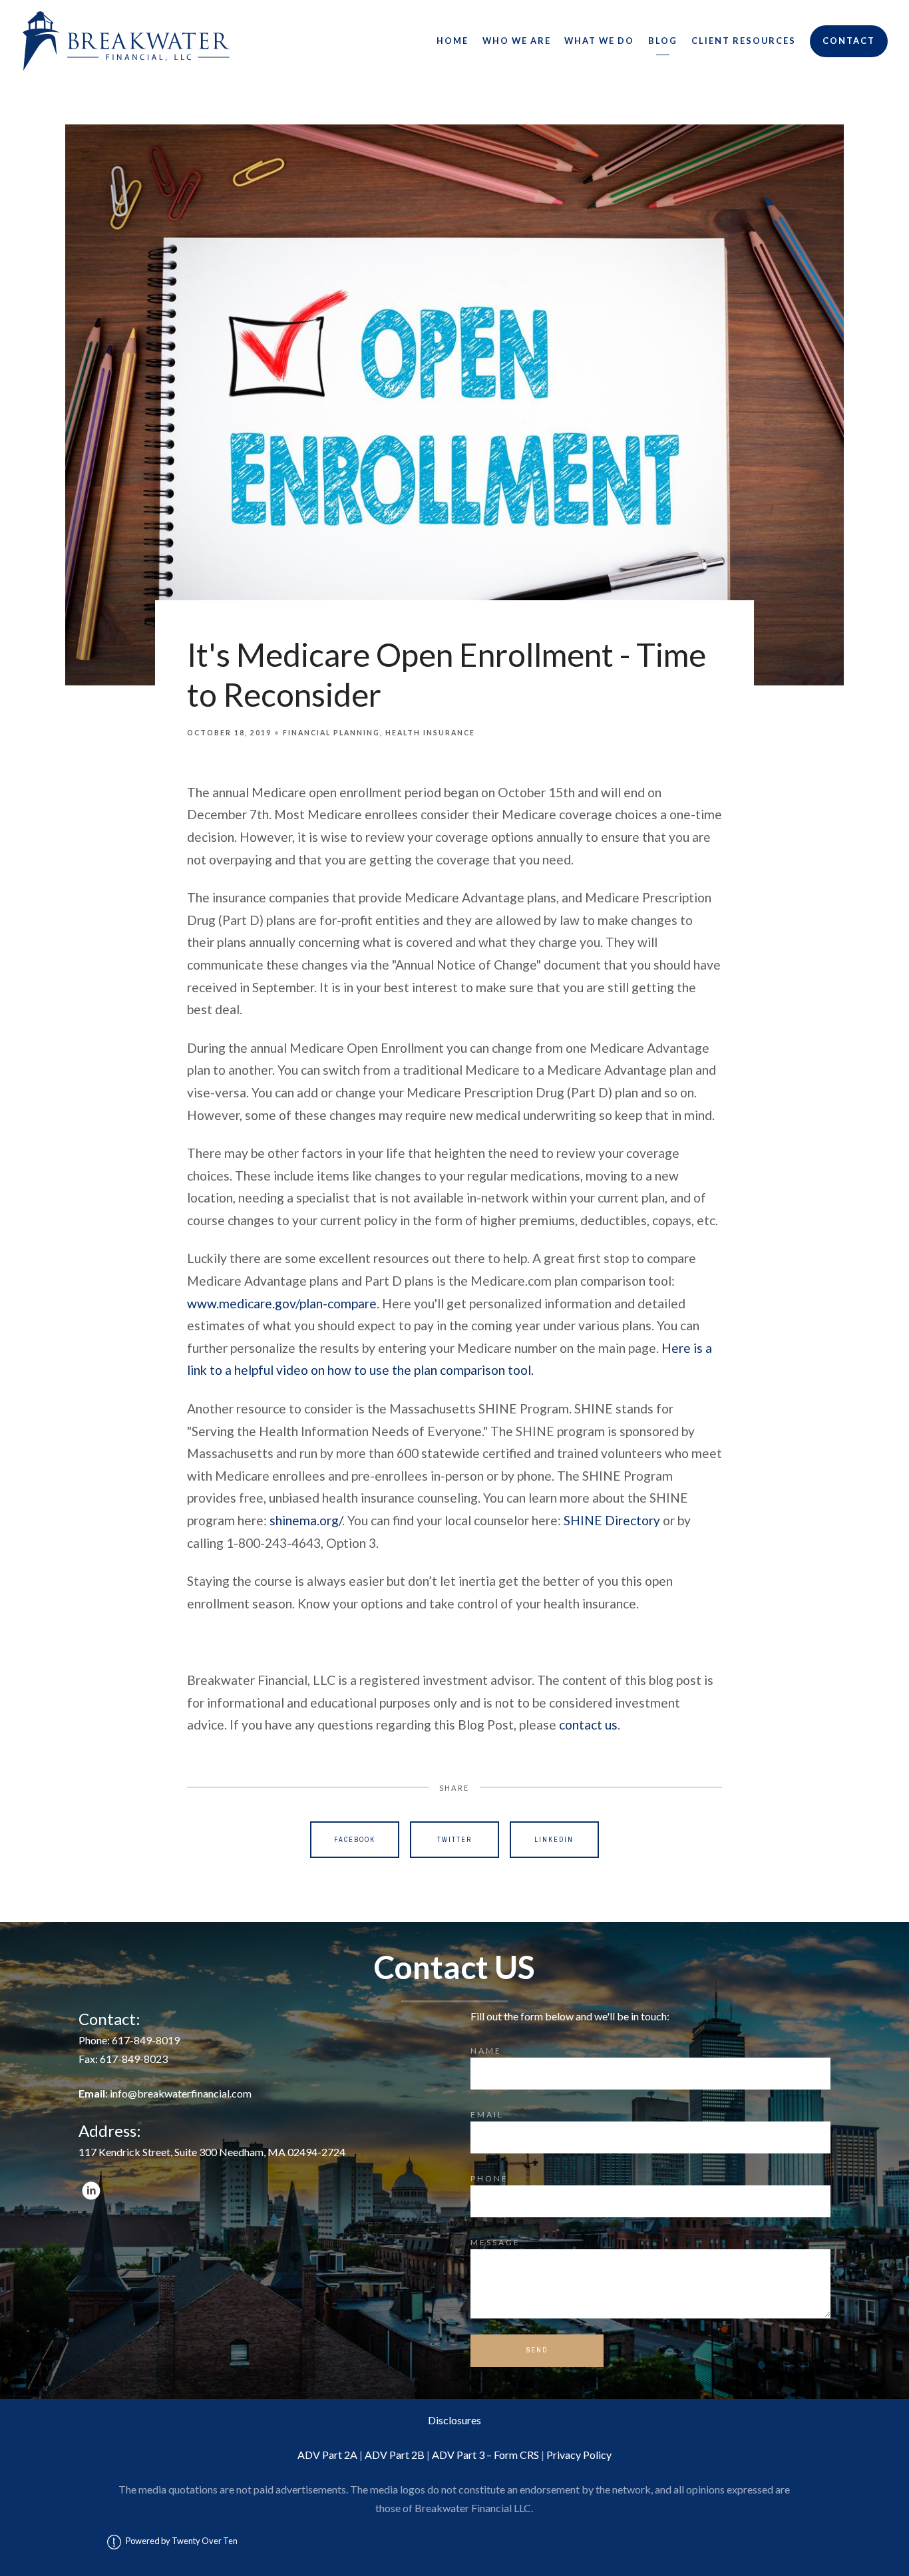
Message (495, 2242)
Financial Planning (331, 733)
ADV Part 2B (395, 2455)
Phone (489, 2178)
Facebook (355, 1840)
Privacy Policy (579, 2455)
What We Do (599, 41)
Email (487, 2115)
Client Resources (744, 41)
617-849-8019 (146, 2040)
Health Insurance (430, 733)
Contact (849, 41)
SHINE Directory (612, 1520)
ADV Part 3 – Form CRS (485, 2455)
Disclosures (454, 2420)
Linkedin (554, 1840)
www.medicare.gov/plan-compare (282, 1303)
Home (453, 41)
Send (537, 2350)
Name (486, 2051)
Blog (663, 41)
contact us (588, 1725)
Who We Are (517, 41)
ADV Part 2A (327, 2455)
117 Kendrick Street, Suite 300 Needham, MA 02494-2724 (212, 2152)
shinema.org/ (306, 1520)
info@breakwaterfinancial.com (181, 2093)
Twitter (454, 1840)
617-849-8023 (134, 2059)
